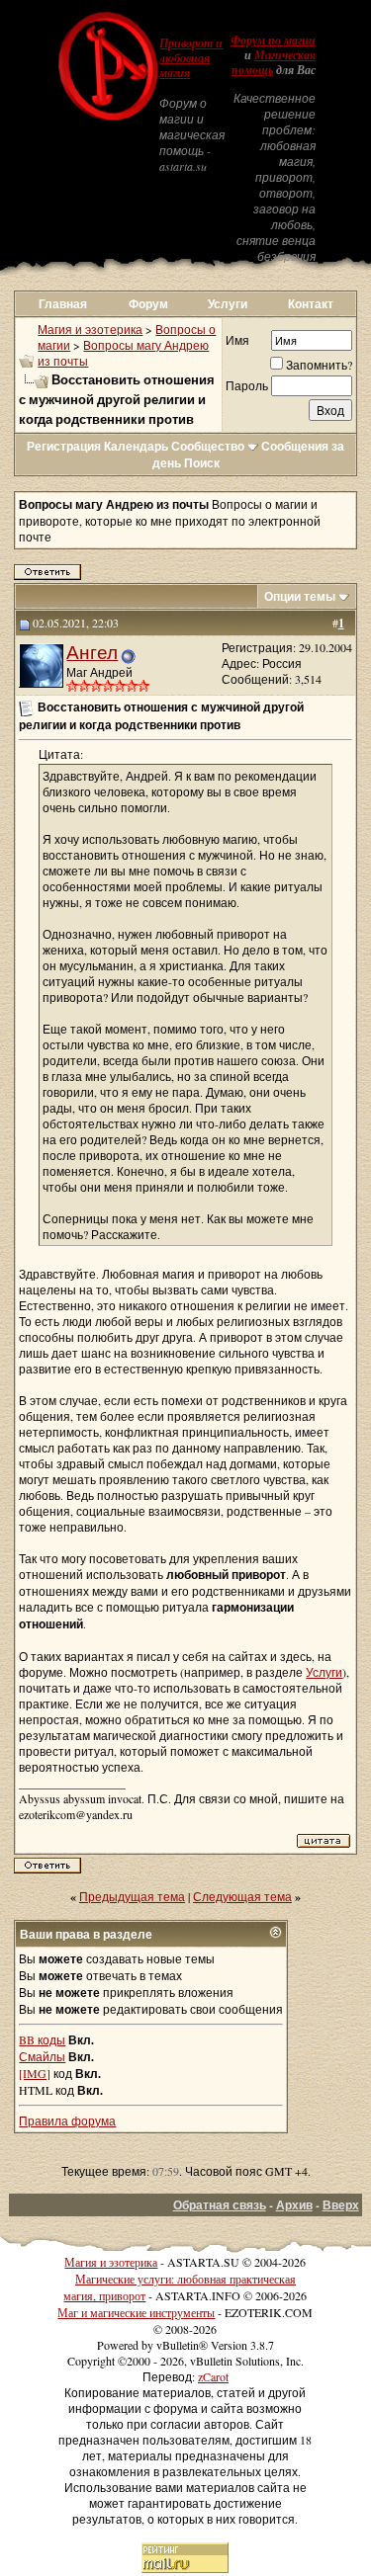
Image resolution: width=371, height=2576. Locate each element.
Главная (63, 304)
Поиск (202, 463)
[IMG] (35, 2073)
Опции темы (300, 596)
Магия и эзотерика (90, 329)
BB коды (42, 2039)
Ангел (92, 652)
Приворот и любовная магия (191, 58)
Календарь (136, 446)
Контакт (311, 304)
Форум (148, 304)
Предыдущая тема (132, 1896)
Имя (237, 340)
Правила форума (67, 2120)
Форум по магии (273, 41)
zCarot (213, 2376)
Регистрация (64, 446)
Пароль (247, 385)
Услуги (228, 304)
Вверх (341, 2205)
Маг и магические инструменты (136, 2312)
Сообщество (208, 446)
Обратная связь (220, 2205)
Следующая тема (242, 1896)
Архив (294, 2205)
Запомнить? (319, 365)
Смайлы (42, 2056)
